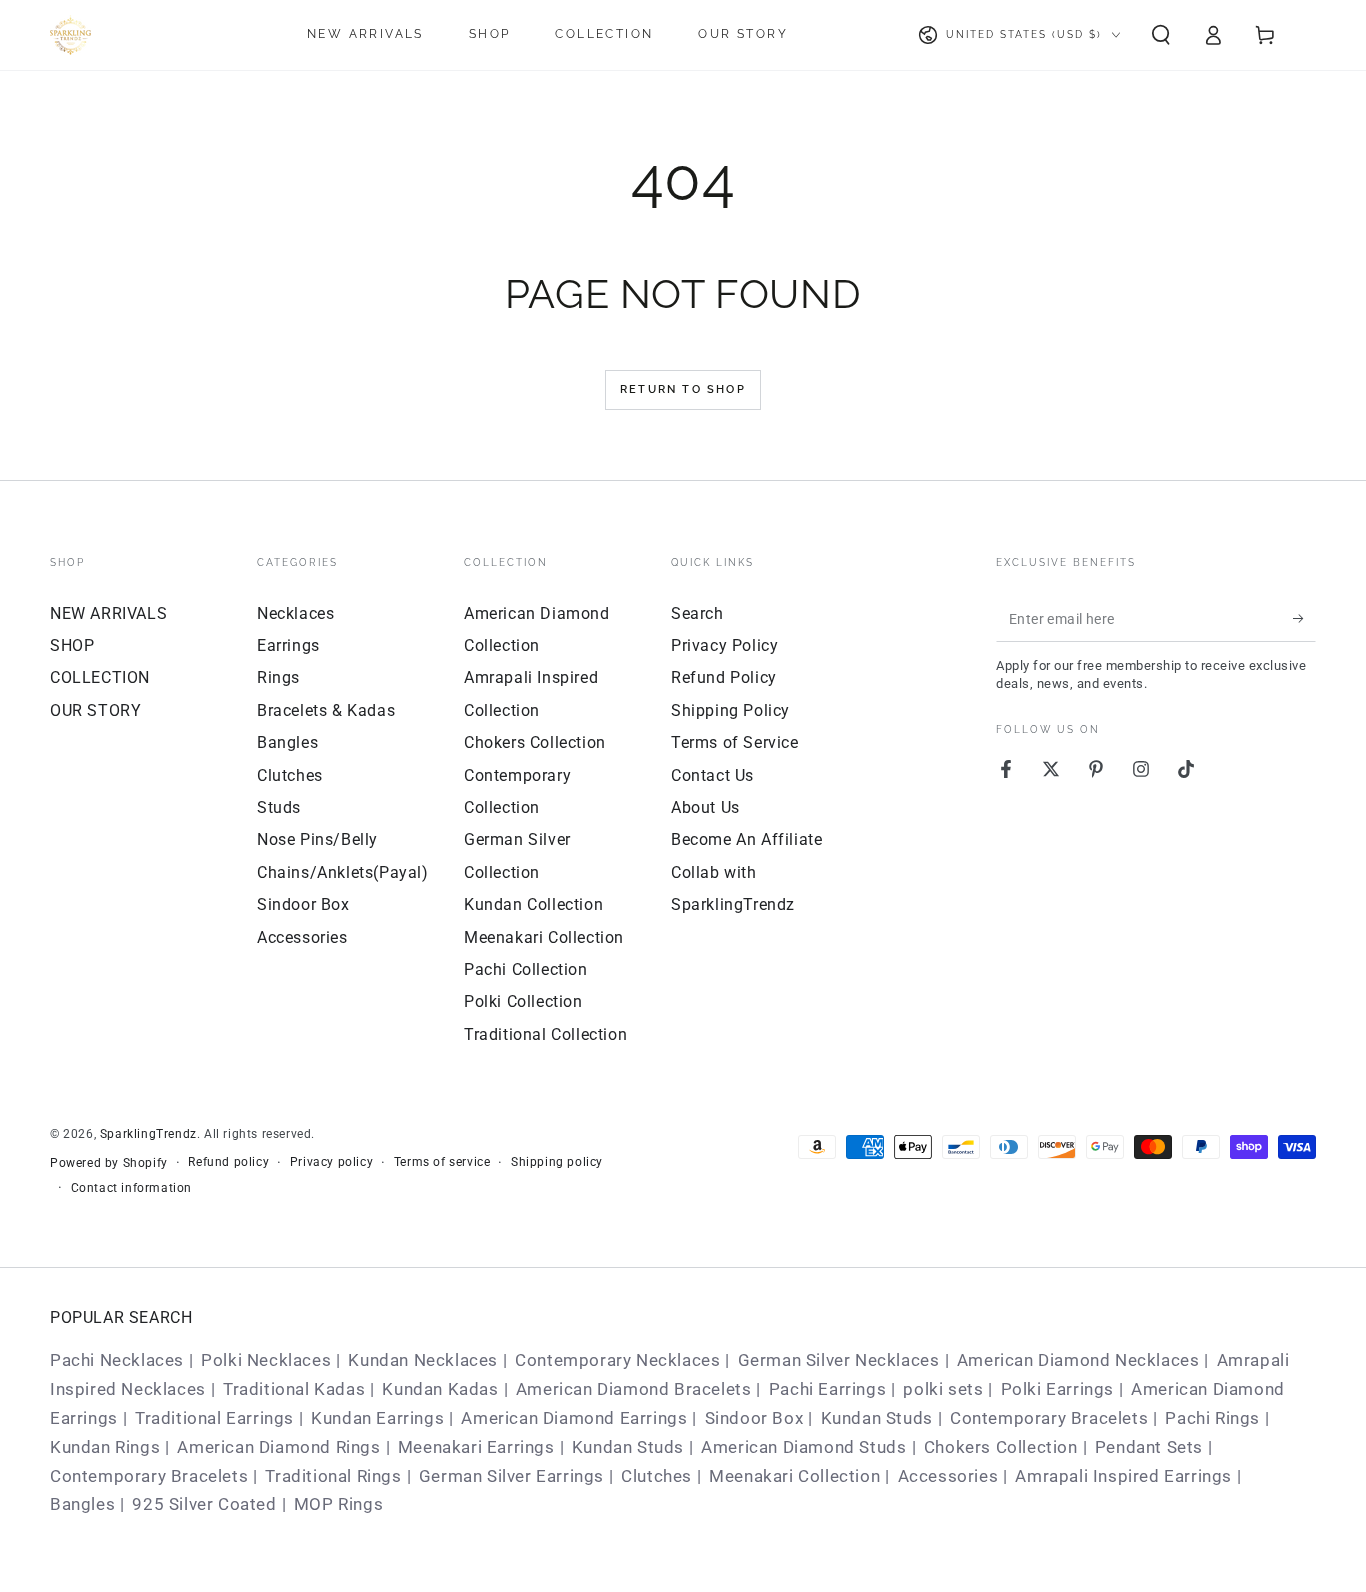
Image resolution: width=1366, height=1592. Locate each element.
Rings (278, 677)
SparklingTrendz (148, 1134)
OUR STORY (95, 710)
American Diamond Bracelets (634, 1389)
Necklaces (295, 613)
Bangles (287, 742)
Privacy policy (331, 1162)
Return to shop (683, 389)
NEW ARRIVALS (108, 613)
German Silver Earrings (511, 1476)
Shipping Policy (730, 710)
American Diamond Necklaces (1078, 1360)
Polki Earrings (1057, 1389)
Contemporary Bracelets (1049, 1418)
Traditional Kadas (294, 1389)
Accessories (302, 937)
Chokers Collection (535, 742)
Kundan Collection (533, 904)
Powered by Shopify (109, 1163)
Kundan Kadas (440, 1389)
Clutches (290, 775)
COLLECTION (100, 677)
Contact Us (712, 775)
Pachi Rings (1212, 1418)
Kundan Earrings (377, 1418)
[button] (1161, 35)
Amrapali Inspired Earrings (1123, 1476)
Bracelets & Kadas (326, 710)
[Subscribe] (1304, 619)
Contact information (131, 1188)
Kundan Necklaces (423, 1360)
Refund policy (228, 1162)
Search (697, 613)
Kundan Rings (105, 1447)
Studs (279, 807)
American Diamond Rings (278, 1447)
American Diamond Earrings (574, 1418)
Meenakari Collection (544, 937)
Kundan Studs (877, 1418)
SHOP (72, 645)
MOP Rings (338, 1504)
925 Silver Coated (204, 1504)
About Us (705, 807)
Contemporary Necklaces (617, 1360)
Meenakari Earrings (476, 1447)
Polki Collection (523, 1001)
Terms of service (442, 1162)
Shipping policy (557, 1162)
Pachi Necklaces (117, 1360)
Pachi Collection (526, 969)
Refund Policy (724, 677)
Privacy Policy (724, 645)
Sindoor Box (303, 904)
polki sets (943, 1389)
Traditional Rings (333, 1476)
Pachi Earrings (827, 1389)
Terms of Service (735, 742)
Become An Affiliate (746, 839)
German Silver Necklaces (839, 1360)
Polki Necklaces (266, 1360)
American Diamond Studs (803, 1447)
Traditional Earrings (214, 1418)
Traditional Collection (545, 1034)
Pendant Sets (1149, 1447)
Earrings (288, 645)
